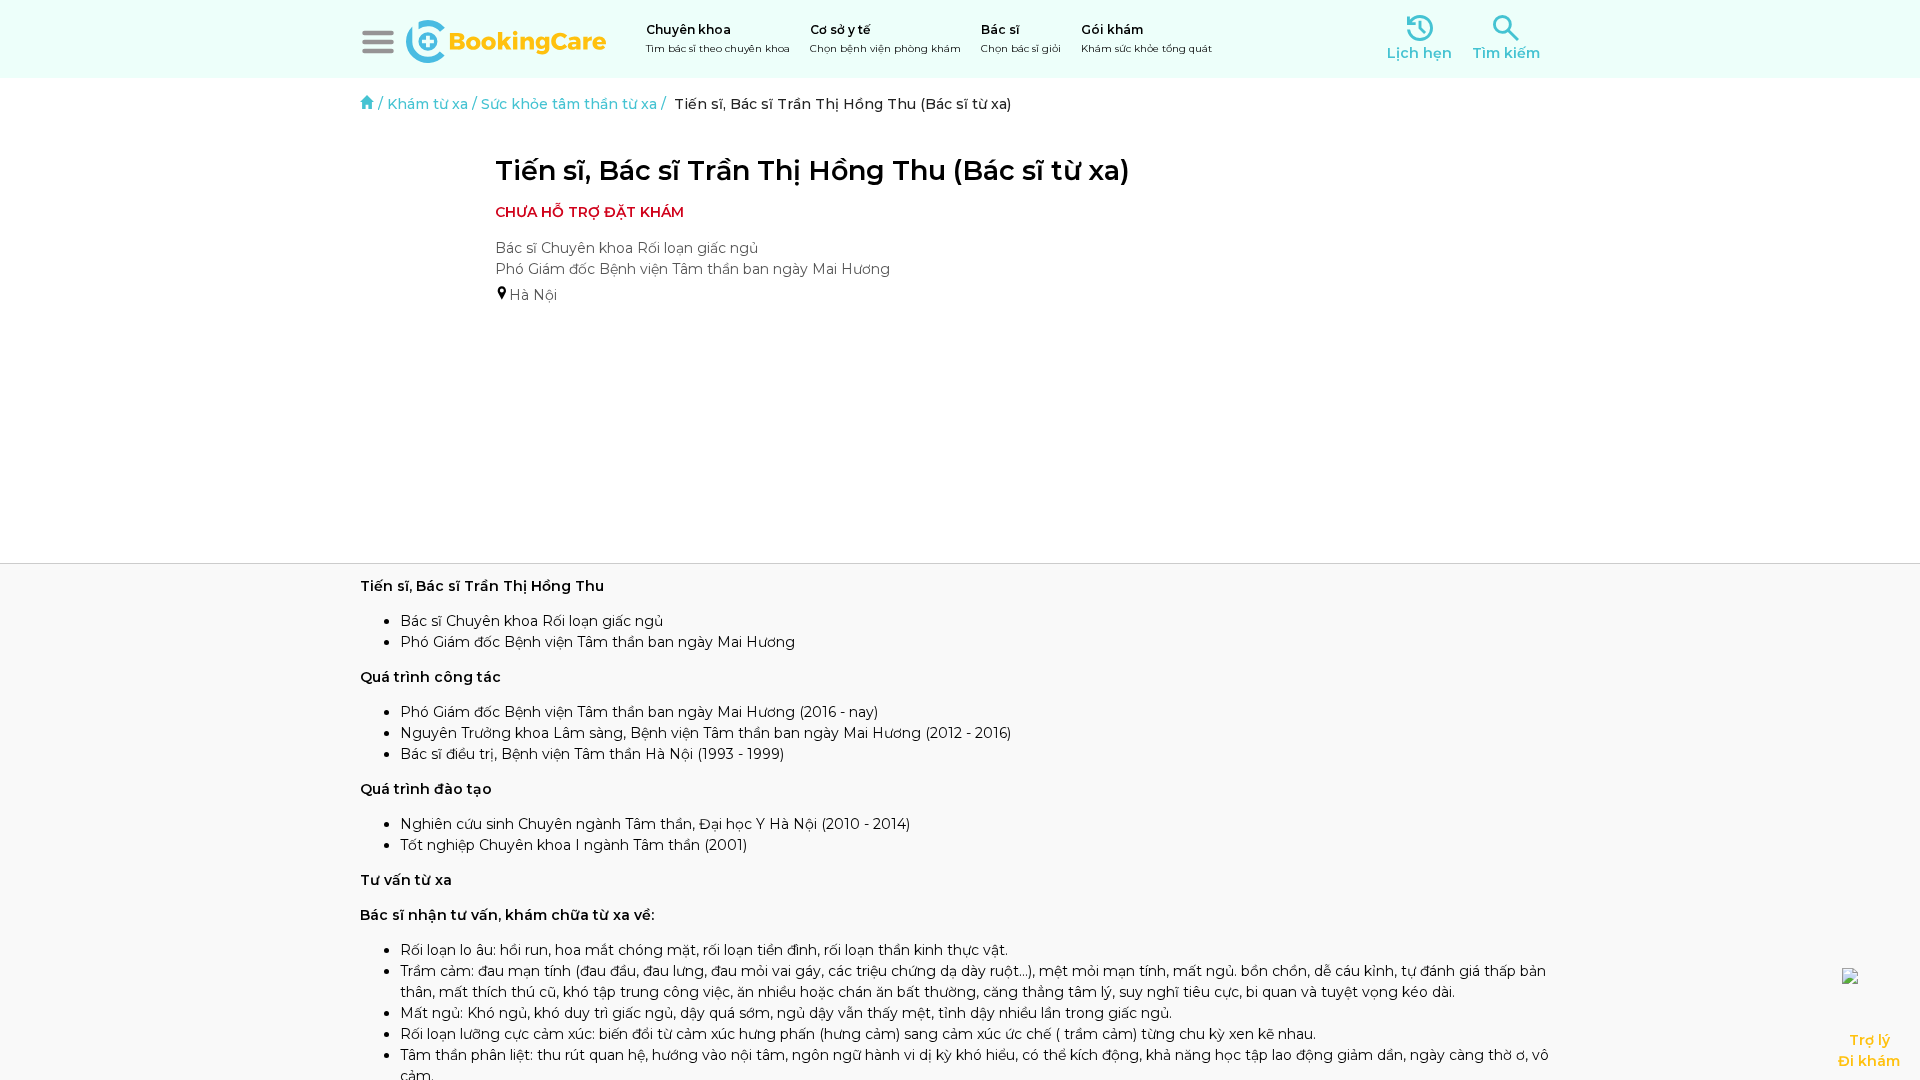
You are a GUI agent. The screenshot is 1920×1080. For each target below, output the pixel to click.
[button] (378, 42)
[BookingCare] (506, 39)
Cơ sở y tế (885, 38)
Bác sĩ (1021, 38)
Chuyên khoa (718, 38)
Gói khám (1146, 38)
